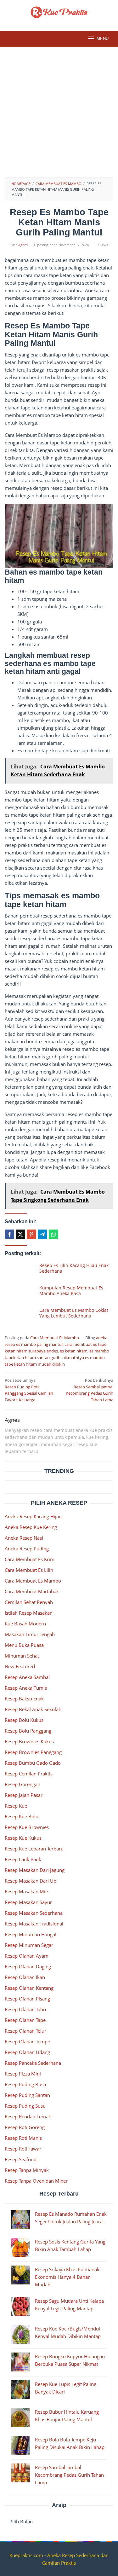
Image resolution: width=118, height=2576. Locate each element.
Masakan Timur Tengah (30, 1634)
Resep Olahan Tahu (25, 2009)
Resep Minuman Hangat (31, 1934)
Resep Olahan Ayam (27, 1956)
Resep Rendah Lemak (28, 2116)
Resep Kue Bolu (22, 1816)
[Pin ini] (31, 1234)
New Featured (20, 1666)
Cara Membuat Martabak (32, 1591)
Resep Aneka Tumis (26, 1688)
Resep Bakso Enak (24, 1699)
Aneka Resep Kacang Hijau (33, 1516)
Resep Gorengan (22, 1784)
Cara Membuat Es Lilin (29, 1570)
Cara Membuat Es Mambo (55, 1338)
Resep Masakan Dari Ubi (31, 1881)
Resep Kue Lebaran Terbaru (34, 1849)
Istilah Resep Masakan (29, 1613)
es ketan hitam (74, 1351)
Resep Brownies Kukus (29, 1741)
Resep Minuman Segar (29, 1945)
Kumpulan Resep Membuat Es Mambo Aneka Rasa (71, 1291)
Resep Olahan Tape (25, 2020)
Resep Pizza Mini (23, 2074)
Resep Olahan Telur (25, 2031)
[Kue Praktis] (59, 12)
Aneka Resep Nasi (24, 1538)
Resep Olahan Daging (28, 1966)
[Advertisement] (59, 115)
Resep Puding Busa (25, 2084)
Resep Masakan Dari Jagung (35, 1870)
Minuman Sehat (22, 1656)
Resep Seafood (21, 2159)
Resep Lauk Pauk (23, 1859)
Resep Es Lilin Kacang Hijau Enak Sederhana (74, 1268)
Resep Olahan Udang (27, 2052)
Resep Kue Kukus (23, 1838)
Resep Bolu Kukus (24, 1720)
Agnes (12, 1420)
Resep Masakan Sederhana (34, 1913)
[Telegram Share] (42, 1234)
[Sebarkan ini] (9, 1234)
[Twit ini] (20, 1234)
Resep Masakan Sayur (28, 1902)
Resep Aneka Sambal (27, 1677)
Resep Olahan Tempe (27, 2041)
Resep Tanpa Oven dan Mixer (36, 2181)
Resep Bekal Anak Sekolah (33, 1709)
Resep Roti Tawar (23, 2149)
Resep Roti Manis (23, 2138)
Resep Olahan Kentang (29, 1988)
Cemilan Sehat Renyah (29, 1602)
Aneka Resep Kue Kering (31, 1527)
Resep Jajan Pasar (24, 1795)
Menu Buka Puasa (24, 1645)
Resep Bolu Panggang (28, 1731)
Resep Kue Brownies (27, 1827)
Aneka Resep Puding (27, 1548)
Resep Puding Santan (27, 2095)
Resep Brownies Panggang (33, 1752)
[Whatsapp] (53, 1234)
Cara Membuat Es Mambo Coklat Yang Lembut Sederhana (74, 1313)
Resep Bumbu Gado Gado (33, 1763)
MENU (103, 39)
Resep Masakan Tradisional (34, 1924)
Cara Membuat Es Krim (30, 1559)
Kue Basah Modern (25, 1624)
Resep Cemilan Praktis (29, 1774)
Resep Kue (16, 1806)
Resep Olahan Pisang (27, 1999)
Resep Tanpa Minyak (27, 2170)
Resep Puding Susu (25, 2106)
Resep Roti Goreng (25, 2127)
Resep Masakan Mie (26, 1891)
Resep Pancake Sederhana (33, 2063)
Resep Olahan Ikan (25, 1977)
